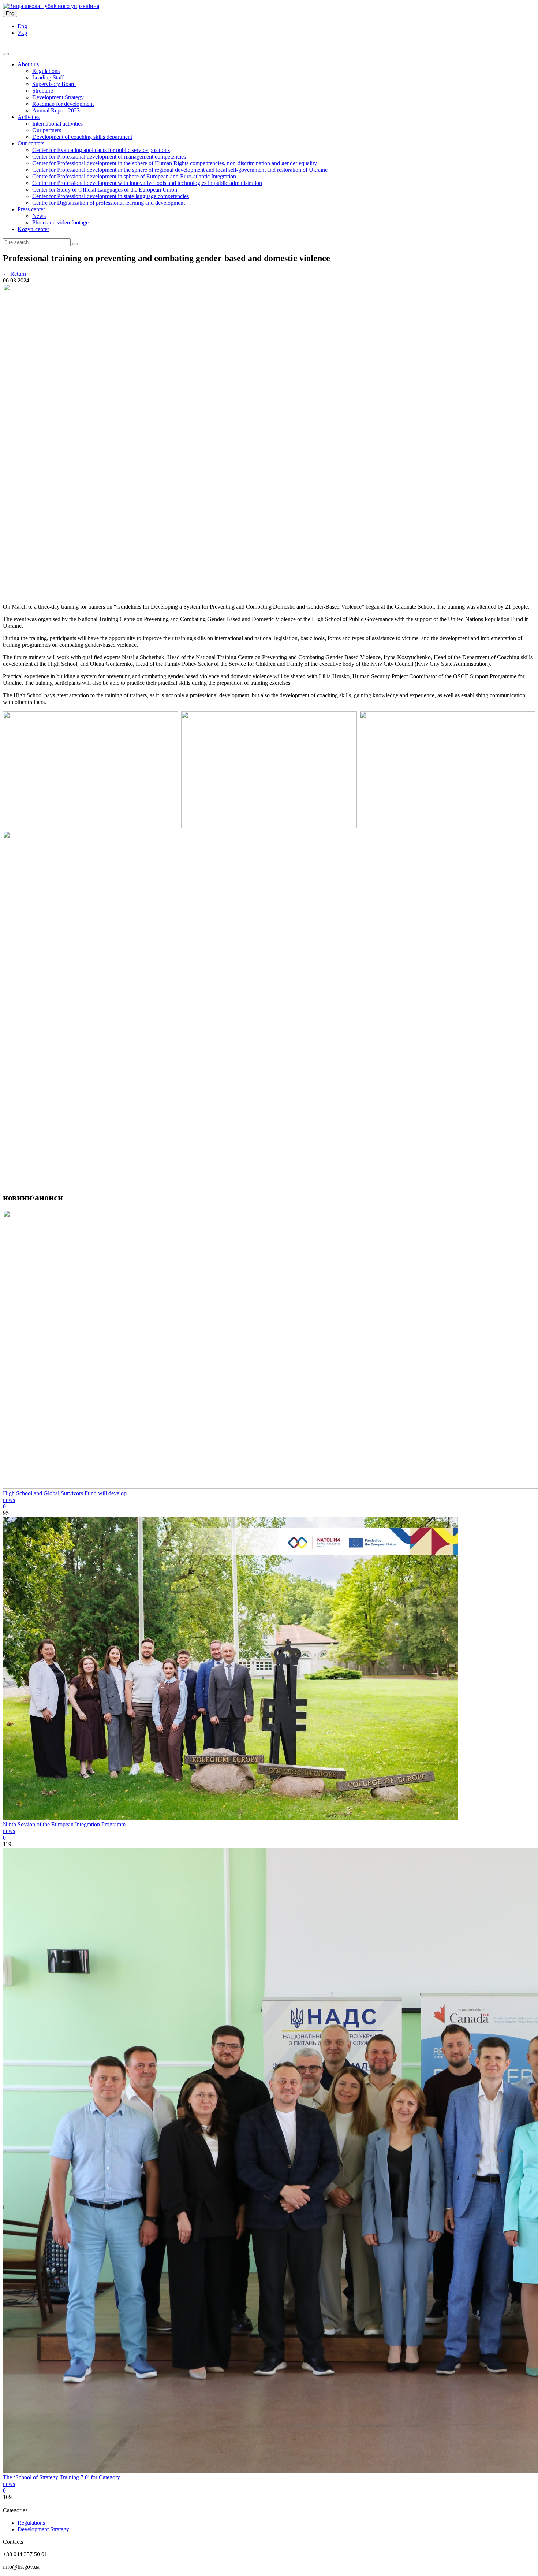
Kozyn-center (33, 229)
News (39, 216)
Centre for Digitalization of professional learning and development (109, 203)
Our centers (31, 143)
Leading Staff (48, 77)
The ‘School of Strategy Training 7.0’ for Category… (64, 2477)
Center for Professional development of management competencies (109, 157)
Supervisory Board (54, 84)
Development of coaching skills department (82, 137)
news (9, 1500)
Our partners (47, 130)
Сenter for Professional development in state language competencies (111, 196)
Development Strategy (58, 97)
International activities (57, 124)
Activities (29, 117)
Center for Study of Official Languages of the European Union (105, 190)
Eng (10, 13)
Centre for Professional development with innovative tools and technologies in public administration (147, 183)
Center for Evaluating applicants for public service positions (101, 150)
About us (28, 64)
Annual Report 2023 (56, 110)
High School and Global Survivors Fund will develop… (68, 1493)
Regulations (46, 71)
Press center (31, 209)
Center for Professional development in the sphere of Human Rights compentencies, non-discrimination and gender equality (175, 163)
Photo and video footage (60, 222)
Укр (22, 33)
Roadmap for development (63, 104)
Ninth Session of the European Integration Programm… (67, 1824)
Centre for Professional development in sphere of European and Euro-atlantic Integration (134, 176)
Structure (43, 91)
